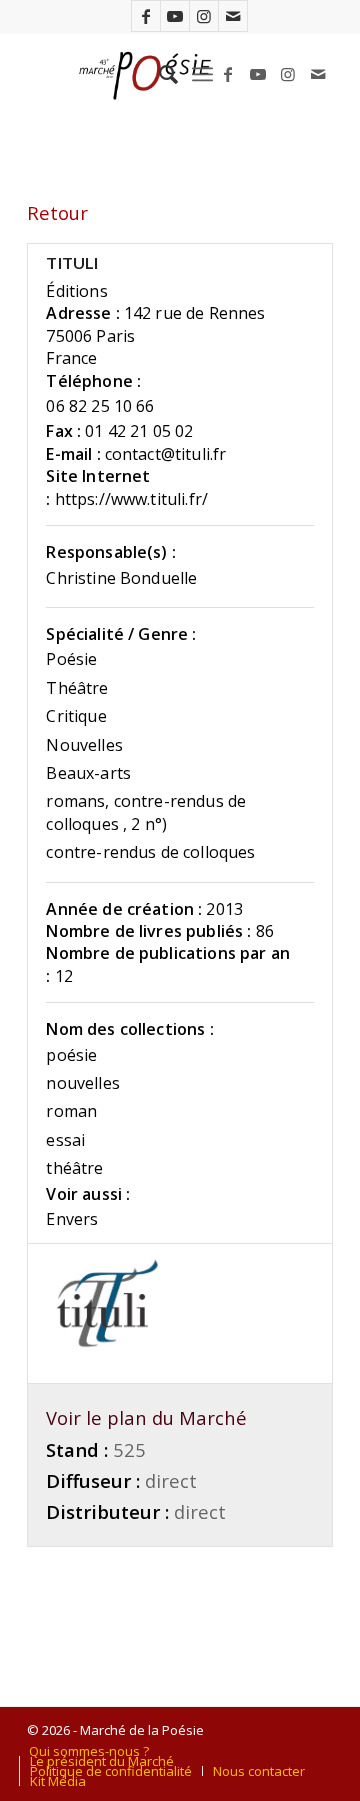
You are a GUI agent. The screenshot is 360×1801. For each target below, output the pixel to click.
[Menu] (202, 74)
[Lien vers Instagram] (204, 16)
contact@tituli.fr (166, 454)
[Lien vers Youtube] (175, 16)
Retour (57, 212)
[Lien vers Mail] (233, 16)
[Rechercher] (158, 74)
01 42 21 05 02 (139, 431)
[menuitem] (158, 74)
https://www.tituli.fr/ (132, 499)
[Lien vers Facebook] (146, 16)
